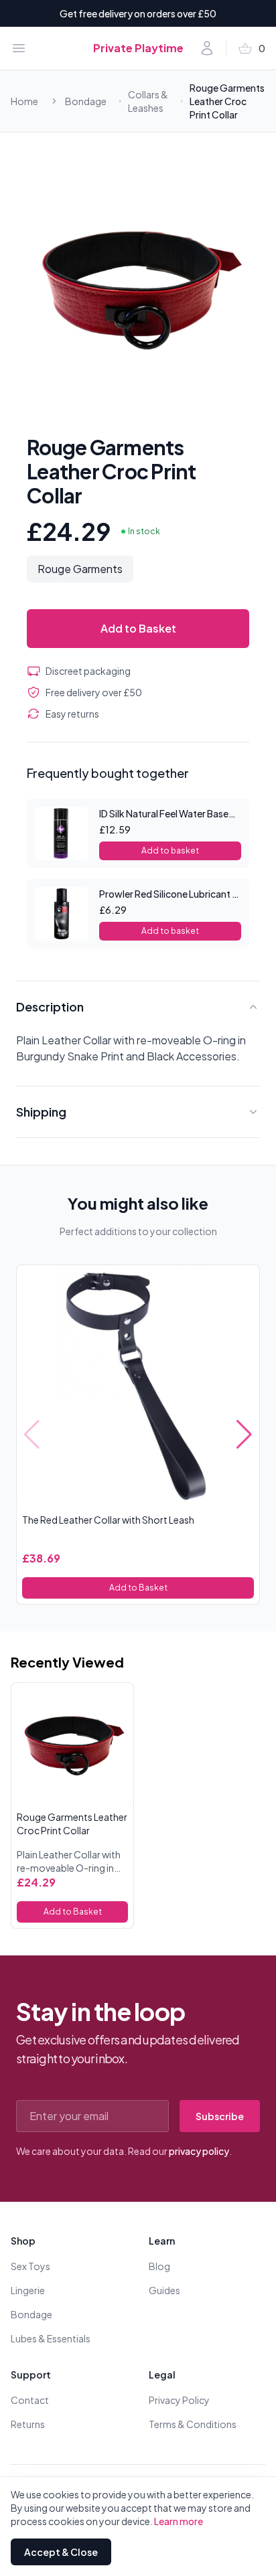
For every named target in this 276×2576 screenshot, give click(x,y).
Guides (164, 2290)
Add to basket (170, 851)
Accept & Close (61, 2552)
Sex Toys (30, 2266)
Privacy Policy (179, 2400)
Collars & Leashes (148, 101)
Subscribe (220, 2116)
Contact (30, 2400)
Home (24, 101)
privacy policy (199, 2151)
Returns (28, 2424)
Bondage (86, 101)
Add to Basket (138, 628)
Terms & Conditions (193, 2424)
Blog (159, 2266)
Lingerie (28, 2290)
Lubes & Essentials (51, 2338)
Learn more (179, 2521)
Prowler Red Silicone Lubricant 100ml (180, 894)
